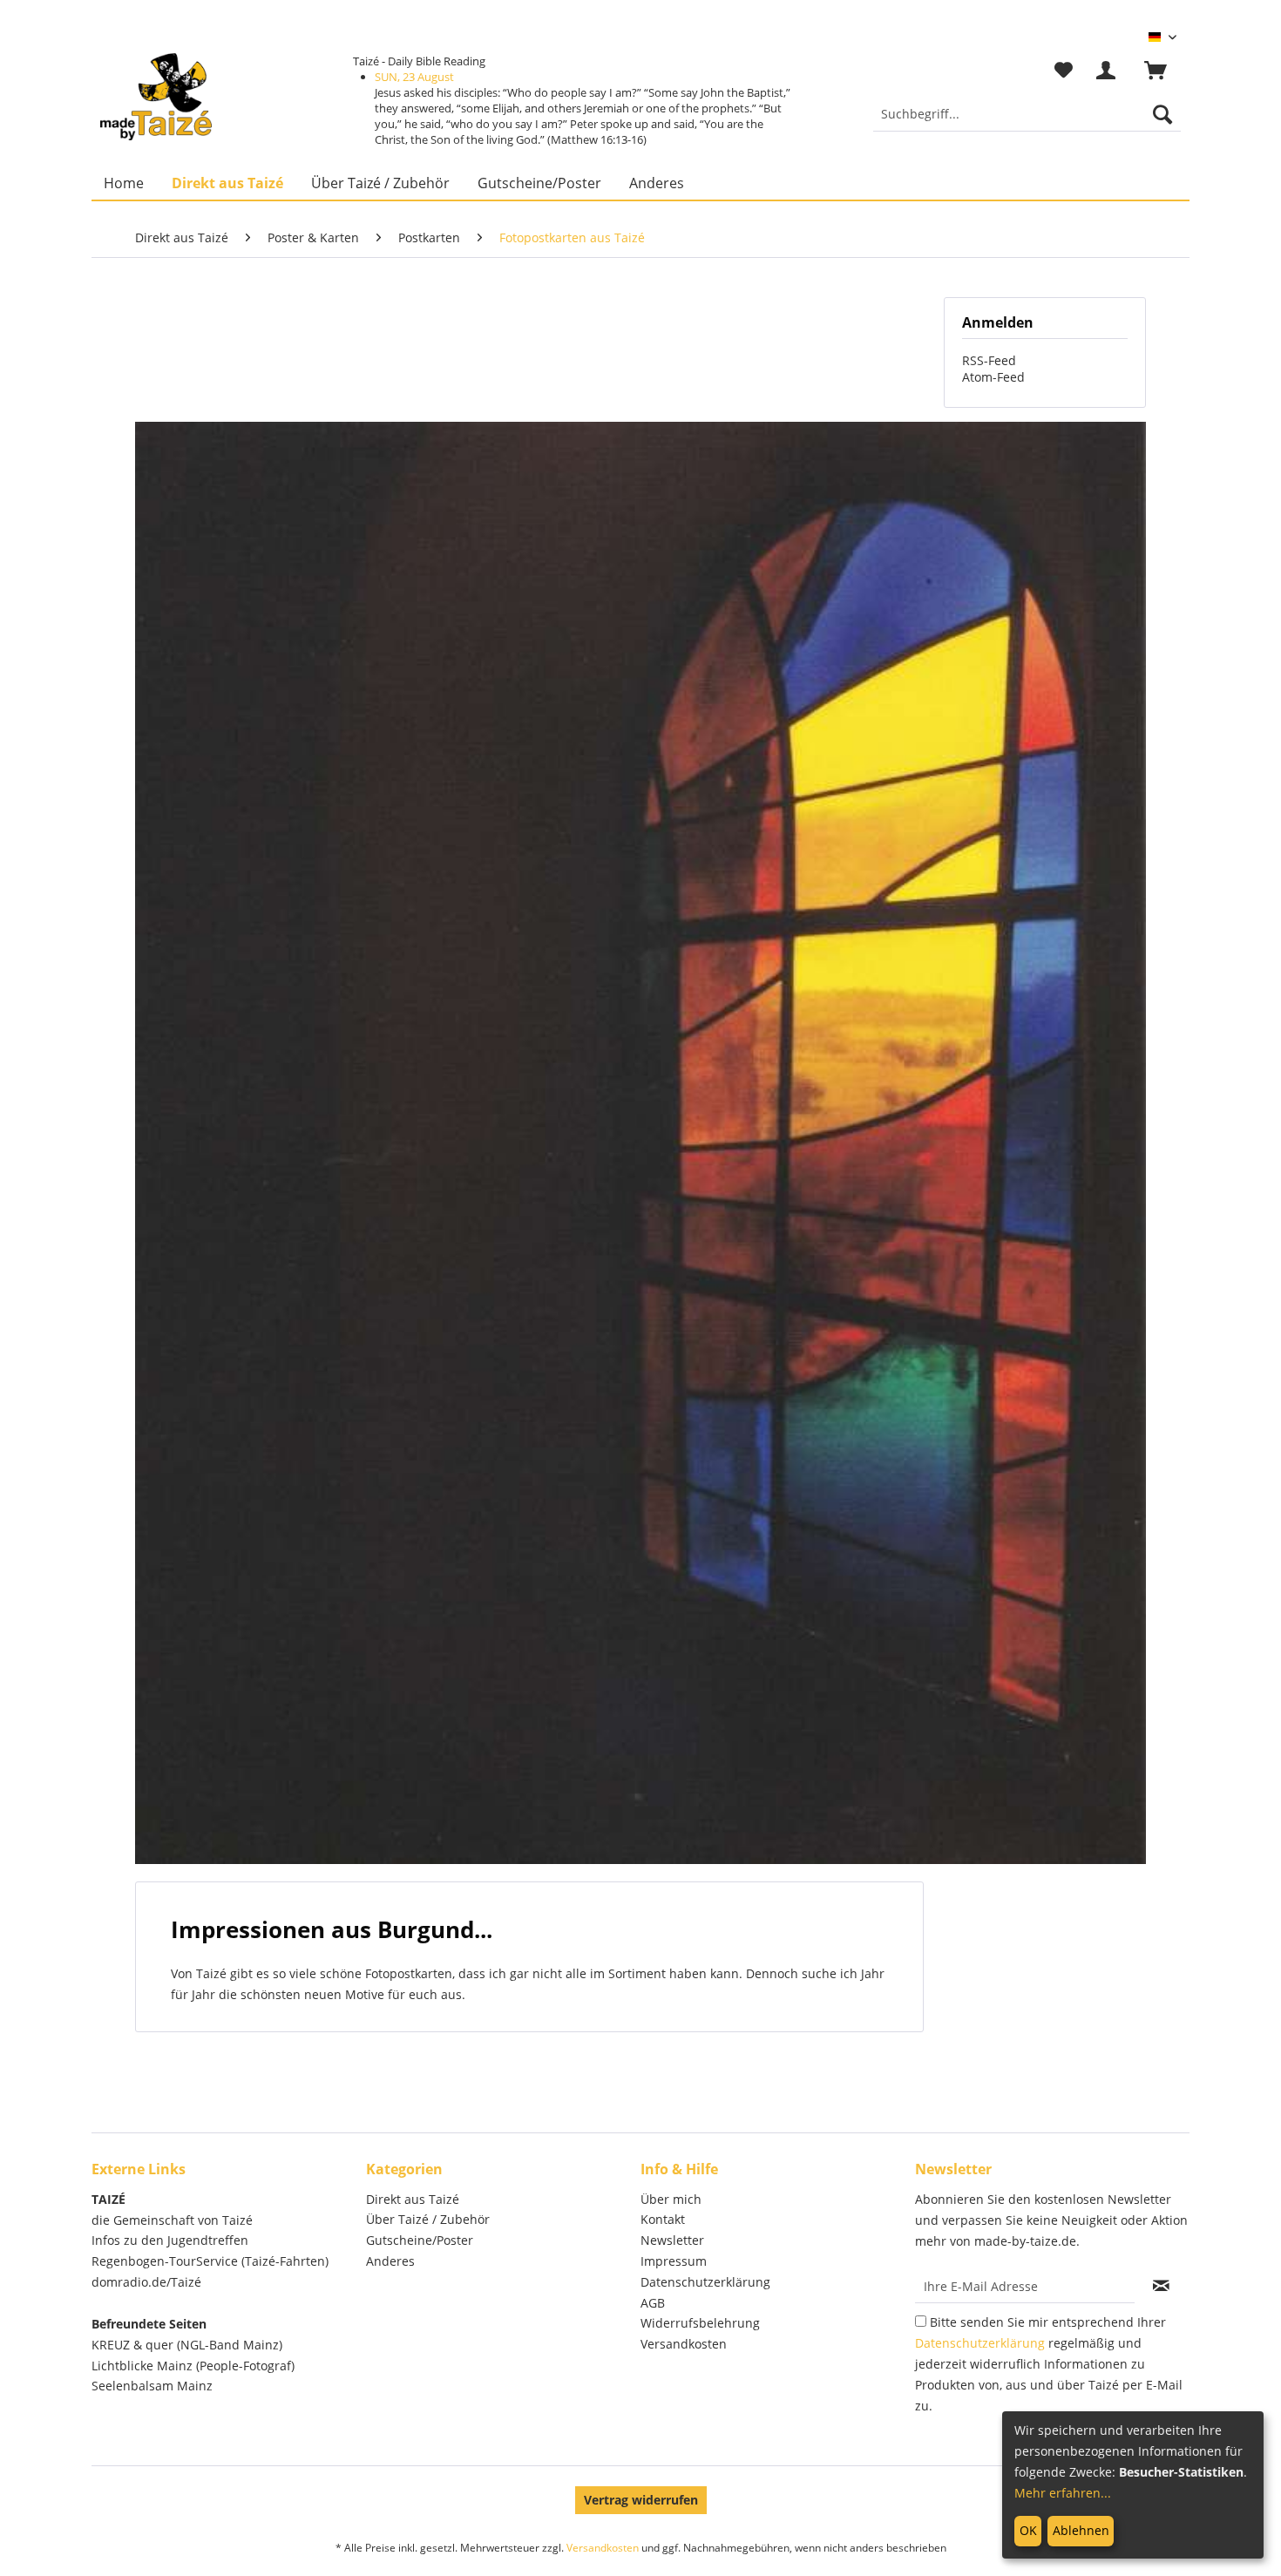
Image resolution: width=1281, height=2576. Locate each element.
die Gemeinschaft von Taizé (172, 2220)
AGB (653, 2303)
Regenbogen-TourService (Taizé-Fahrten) (210, 2261)
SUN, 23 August (414, 77)
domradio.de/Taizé (146, 2282)
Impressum (674, 2261)
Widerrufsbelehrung (700, 2323)
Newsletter (672, 2240)
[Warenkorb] (1163, 71)
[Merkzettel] (1064, 71)
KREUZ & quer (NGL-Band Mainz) (187, 2345)
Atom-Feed (993, 377)
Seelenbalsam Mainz (152, 2386)
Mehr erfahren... (1063, 2493)
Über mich (671, 2199)
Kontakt (663, 2219)
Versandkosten (684, 2344)
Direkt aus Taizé (413, 2199)
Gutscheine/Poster (420, 2240)
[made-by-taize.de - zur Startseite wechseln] (156, 97)
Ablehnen (1081, 2530)
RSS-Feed (989, 360)
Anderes (390, 2261)
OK (1028, 2530)
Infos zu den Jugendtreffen (170, 2240)
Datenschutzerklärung (705, 2282)
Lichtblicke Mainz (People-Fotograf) (193, 2366)
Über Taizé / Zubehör (428, 2219)
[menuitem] (1027, 114)
